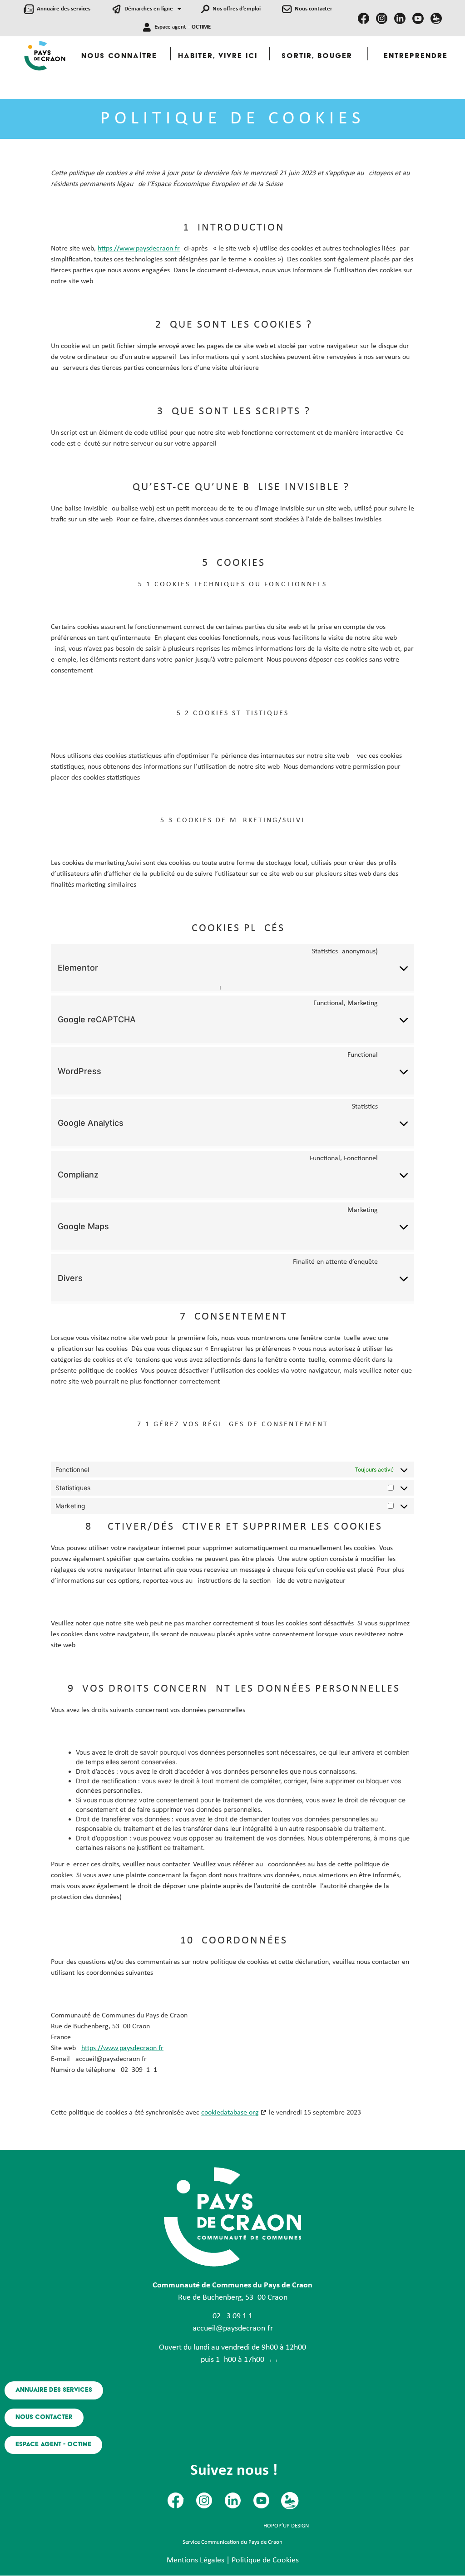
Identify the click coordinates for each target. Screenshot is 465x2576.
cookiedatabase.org (230, 2113)
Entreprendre (416, 56)
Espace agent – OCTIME (183, 27)
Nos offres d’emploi (237, 9)
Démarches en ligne (149, 9)
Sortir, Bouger (317, 56)
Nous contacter (314, 9)
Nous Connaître (119, 56)
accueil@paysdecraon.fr (233, 2328)
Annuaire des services (64, 9)
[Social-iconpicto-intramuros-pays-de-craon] (436, 18)
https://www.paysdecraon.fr (139, 249)
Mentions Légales (195, 2560)
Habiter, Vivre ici (218, 56)
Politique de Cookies (265, 2560)
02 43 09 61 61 (232, 2316)
